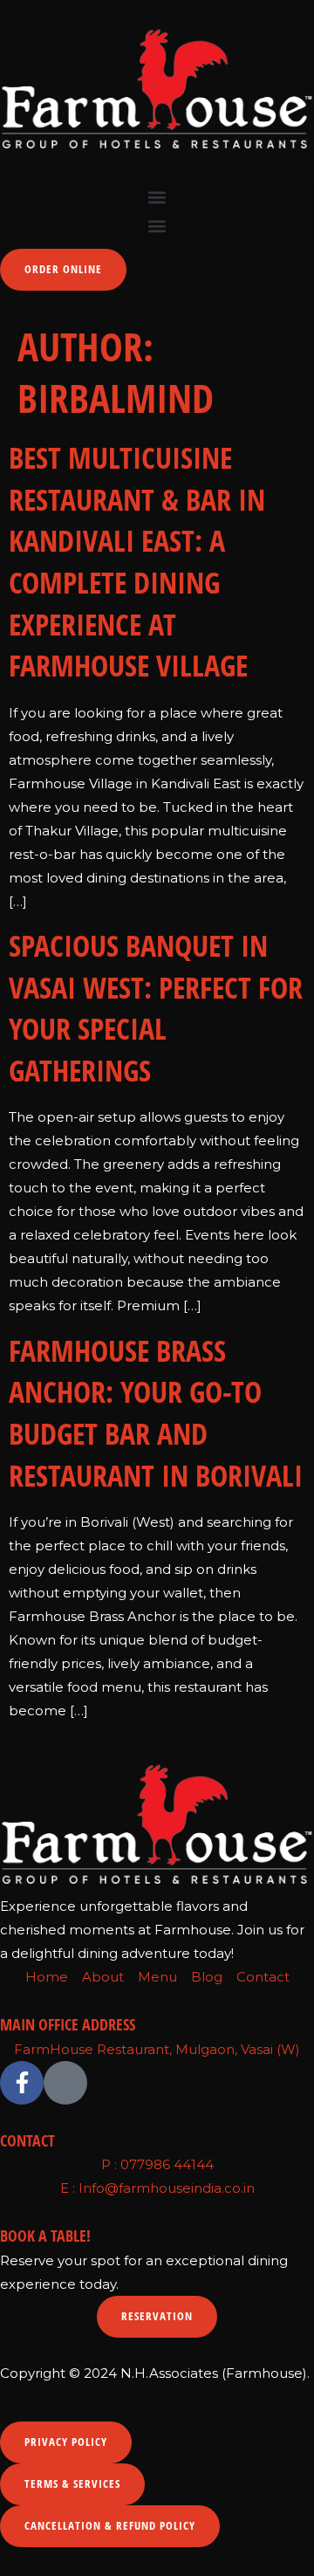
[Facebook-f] (22, 2083)
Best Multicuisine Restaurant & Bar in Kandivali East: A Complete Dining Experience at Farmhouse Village (137, 561)
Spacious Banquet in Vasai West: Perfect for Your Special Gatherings (156, 1008)
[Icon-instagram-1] (65, 2083)
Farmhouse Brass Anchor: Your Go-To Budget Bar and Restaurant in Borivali (156, 1413)
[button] (157, 197)
